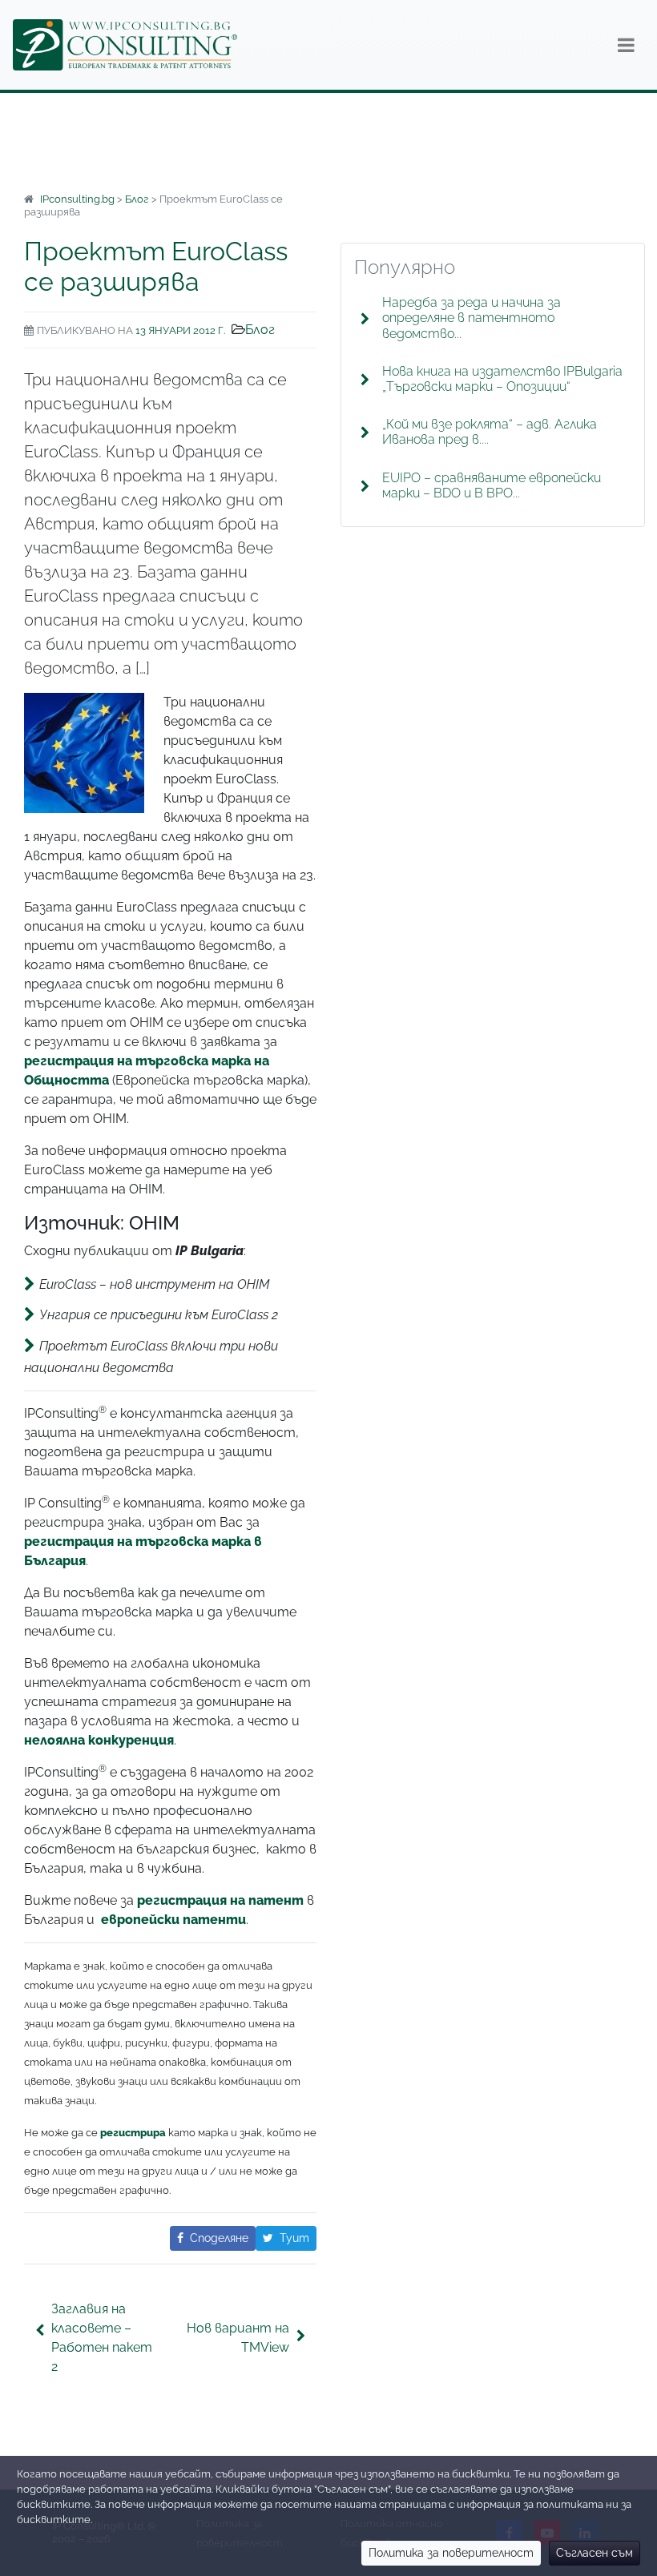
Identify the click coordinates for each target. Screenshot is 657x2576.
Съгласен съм (595, 2553)
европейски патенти (173, 1920)
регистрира (133, 2133)
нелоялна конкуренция (99, 1740)
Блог (260, 330)
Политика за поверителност (451, 2553)
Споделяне (219, 2238)
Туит (294, 2238)
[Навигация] (626, 45)
